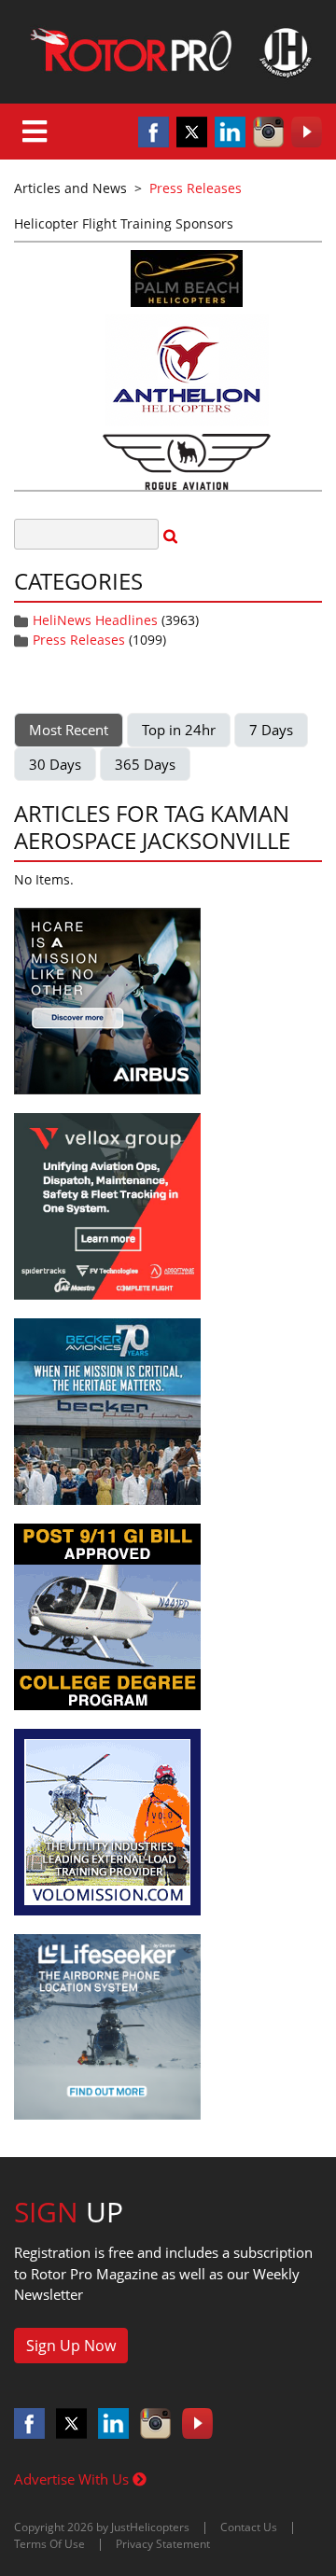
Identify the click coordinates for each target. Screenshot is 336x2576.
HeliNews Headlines (95, 620)
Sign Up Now (71, 2346)
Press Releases (79, 640)
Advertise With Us (73, 2479)
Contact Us (249, 2527)
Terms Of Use (49, 2544)
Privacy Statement (163, 2544)
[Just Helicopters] (168, 52)
